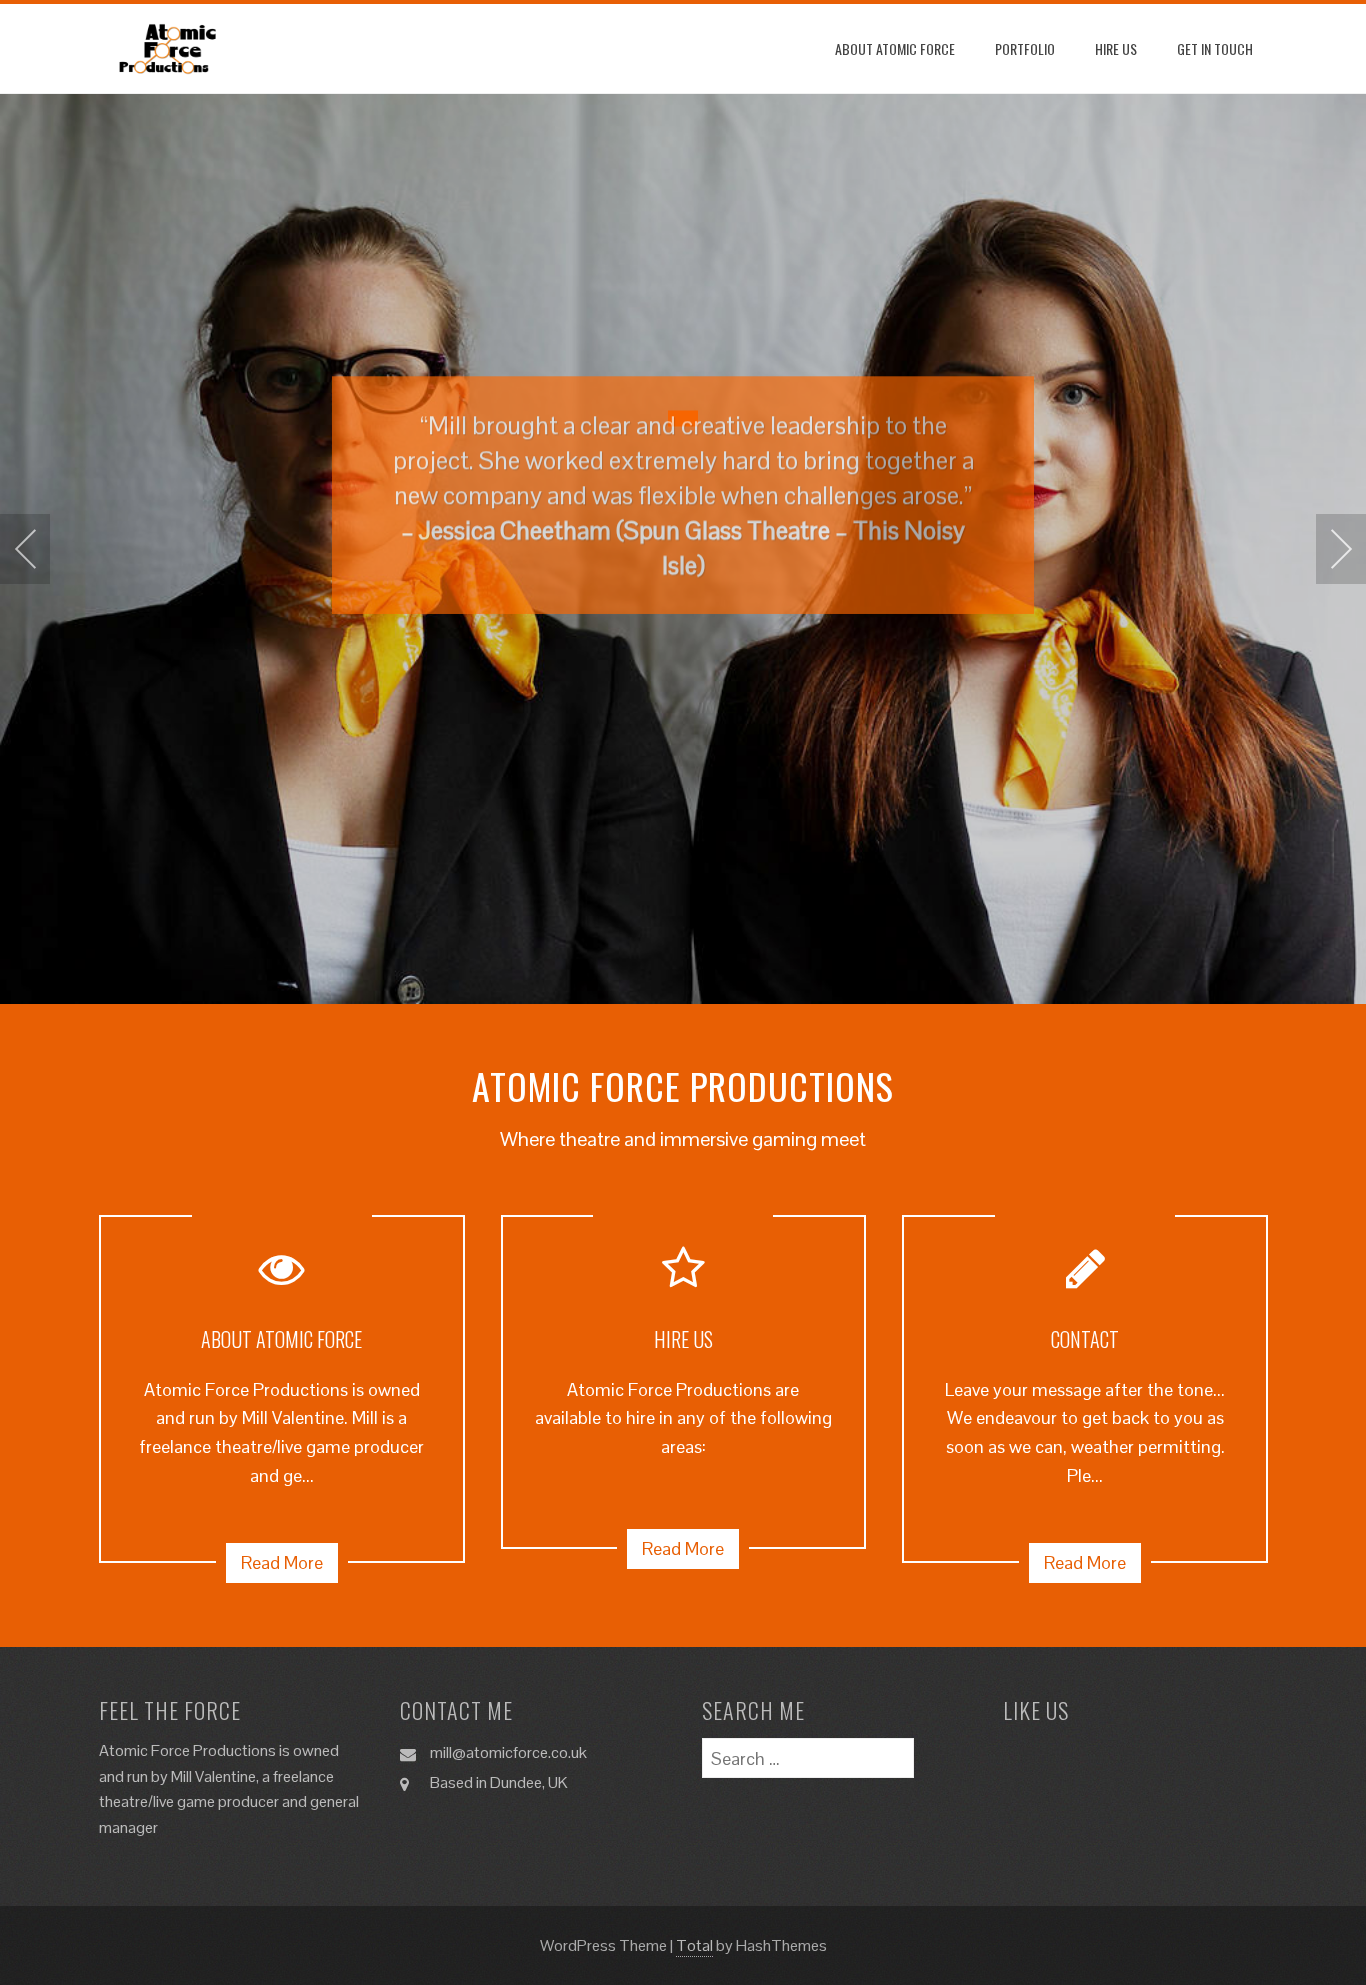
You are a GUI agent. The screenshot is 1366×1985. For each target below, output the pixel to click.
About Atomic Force (895, 48)
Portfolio (1025, 48)
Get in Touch (1215, 48)
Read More (282, 1562)
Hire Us (1116, 48)
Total (694, 1945)
